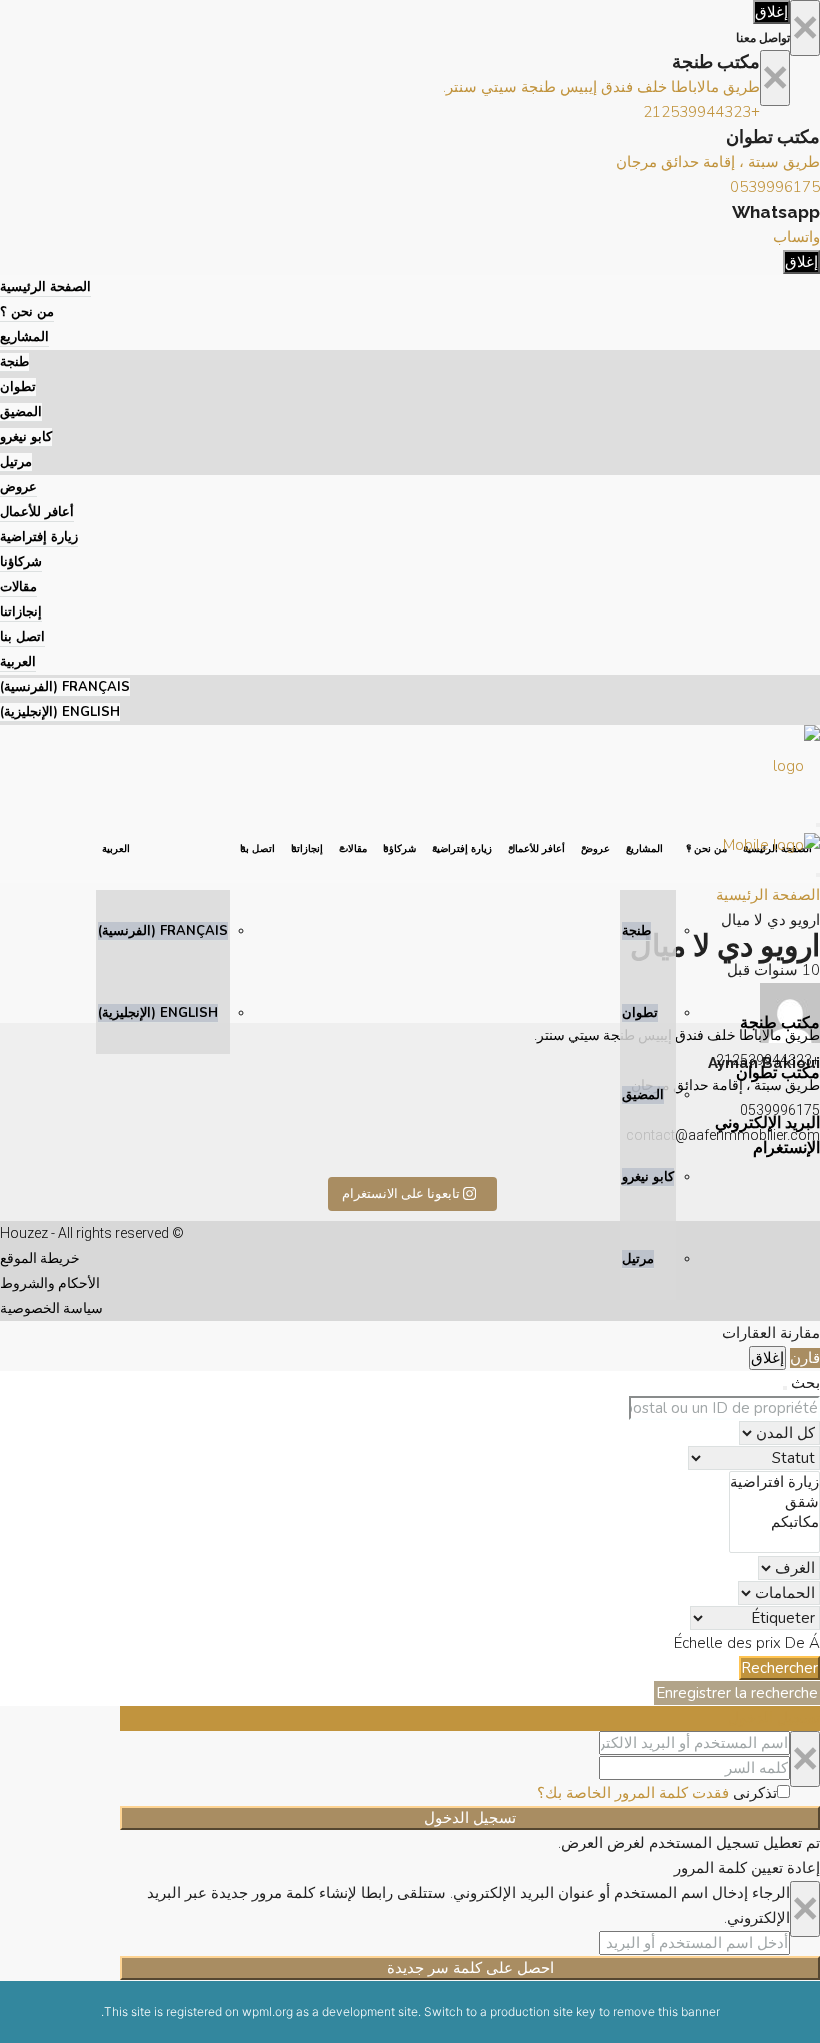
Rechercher (779, 1668)
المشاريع (24, 337)
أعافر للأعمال (37, 512)
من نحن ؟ (27, 312)
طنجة (14, 362)
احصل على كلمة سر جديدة (470, 1968)
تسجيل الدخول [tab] (774, 1718)
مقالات (18, 587)
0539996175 (775, 187)
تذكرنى (753, 1793)
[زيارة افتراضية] (774, 1482)
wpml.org (267, 2011)
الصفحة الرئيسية (45, 287)
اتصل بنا (22, 637)
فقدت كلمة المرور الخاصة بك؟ (633, 1793)
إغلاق (771, 12)
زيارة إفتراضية (39, 537)
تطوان (18, 387)
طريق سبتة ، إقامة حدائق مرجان (718, 162)
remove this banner (666, 2011)
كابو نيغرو (26, 437)
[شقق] (774, 1502)
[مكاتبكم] (774, 1522)
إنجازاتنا (21, 612)
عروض (18, 487)
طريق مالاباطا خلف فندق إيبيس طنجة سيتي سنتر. (601, 87)
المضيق (21, 412)
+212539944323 (701, 112)
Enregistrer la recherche (737, 1693)
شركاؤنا (21, 562)
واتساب (796, 237)
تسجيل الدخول (470, 1818)
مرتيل (16, 462)
